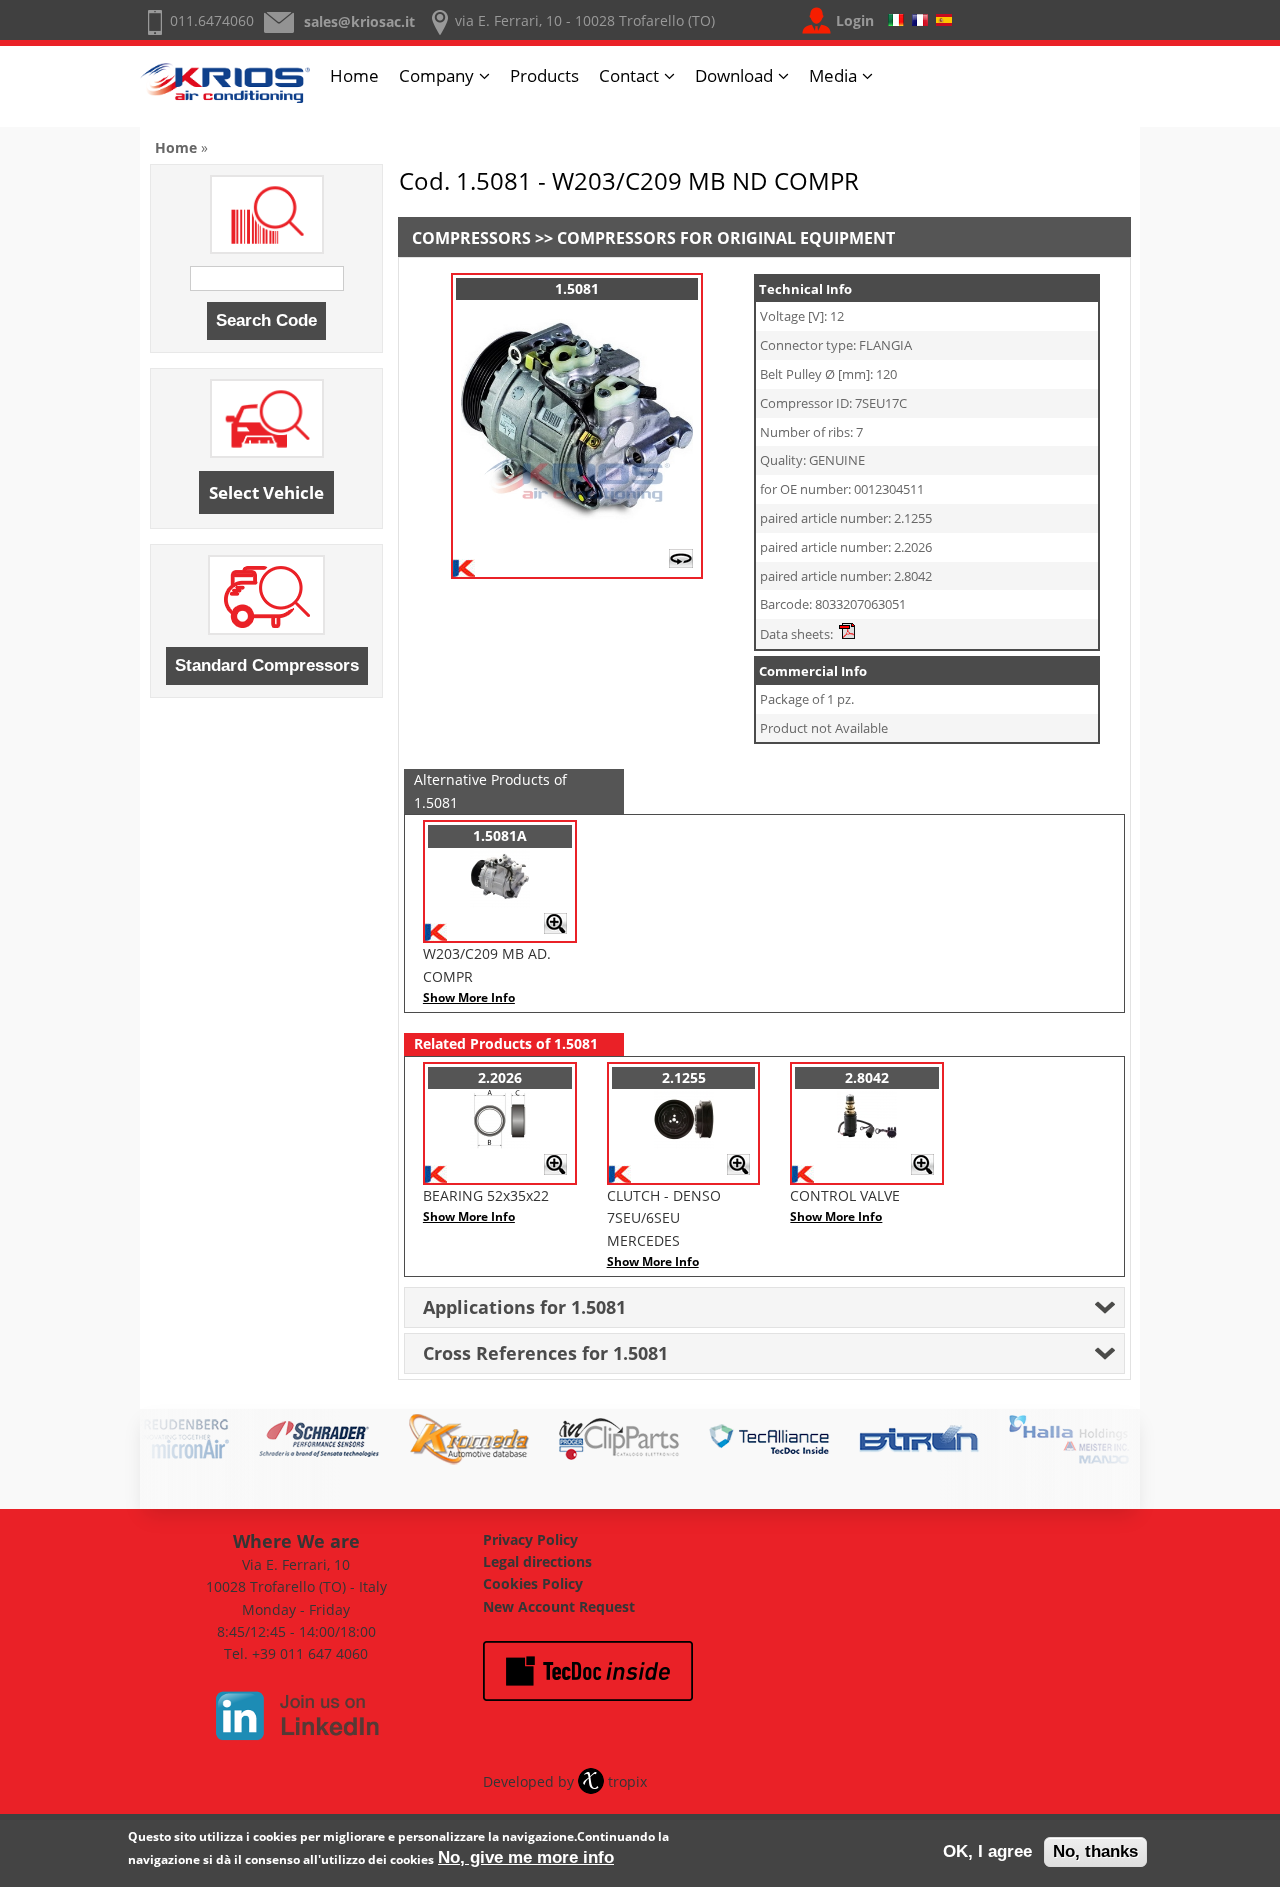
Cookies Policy (533, 1583)
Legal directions (537, 1561)
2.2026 (500, 1077)
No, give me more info (526, 1857)
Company (436, 75)
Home (354, 75)
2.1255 (684, 1077)
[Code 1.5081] (577, 531)
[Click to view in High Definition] (681, 562)
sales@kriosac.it (359, 21)
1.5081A (500, 835)
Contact (629, 75)
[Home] (225, 91)
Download (734, 75)
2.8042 (867, 1077)
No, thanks (1095, 1851)
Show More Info (469, 997)
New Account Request (559, 1606)
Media (833, 75)
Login (855, 20)
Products (544, 75)
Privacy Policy (530, 1539)
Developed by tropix (565, 1781)
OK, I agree (987, 1851)
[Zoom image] (555, 929)
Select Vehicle (266, 492)
